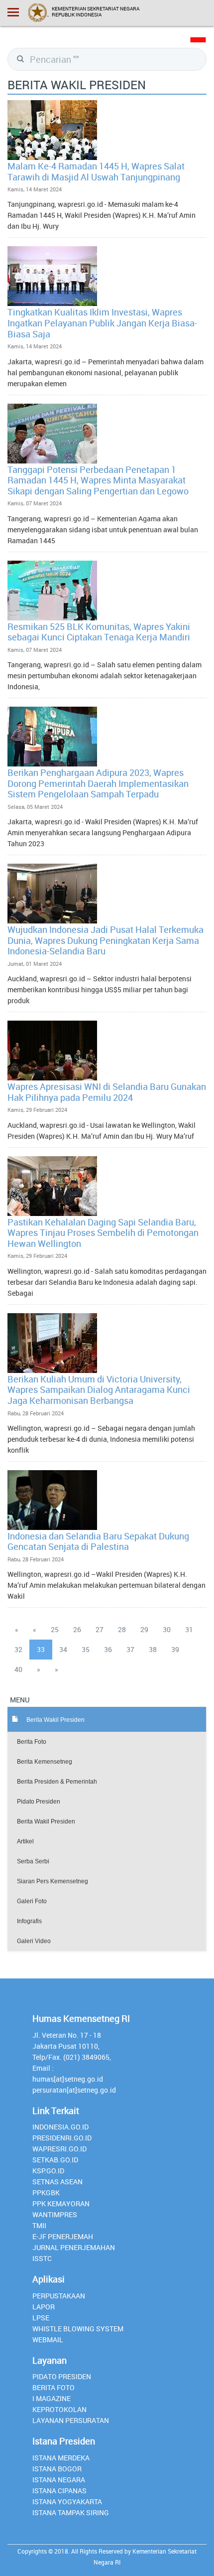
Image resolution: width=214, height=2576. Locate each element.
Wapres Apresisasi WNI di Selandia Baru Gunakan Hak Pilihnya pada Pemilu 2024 (107, 1092)
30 (167, 1629)
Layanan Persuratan (71, 2420)
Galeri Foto (32, 1901)
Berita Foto (32, 1742)
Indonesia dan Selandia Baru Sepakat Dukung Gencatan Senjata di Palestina (98, 1541)
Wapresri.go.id (59, 2149)
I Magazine (52, 2398)
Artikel (25, 1841)
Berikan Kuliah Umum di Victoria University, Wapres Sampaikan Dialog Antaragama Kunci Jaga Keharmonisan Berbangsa (99, 1390)
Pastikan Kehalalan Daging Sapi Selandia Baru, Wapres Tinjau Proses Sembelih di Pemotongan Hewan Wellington (103, 1233)
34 (63, 1649)
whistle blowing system (78, 2329)
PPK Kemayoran (61, 2203)
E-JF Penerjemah (63, 2236)
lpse (41, 2318)
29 (144, 1629)
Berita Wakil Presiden (46, 1821)
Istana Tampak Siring (71, 2512)
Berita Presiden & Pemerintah (57, 1782)
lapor (44, 2307)
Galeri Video (34, 1941)
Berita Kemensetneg (45, 1762)
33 (41, 1649)
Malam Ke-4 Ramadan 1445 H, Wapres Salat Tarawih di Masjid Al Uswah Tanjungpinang (96, 171)
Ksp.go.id (48, 2171)
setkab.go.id (55, 2160)
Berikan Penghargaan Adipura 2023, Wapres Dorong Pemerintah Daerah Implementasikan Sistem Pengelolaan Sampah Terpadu (98, 783)
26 (77, 1629)
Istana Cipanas (59, 2491)
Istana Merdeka (61, 2458)
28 (122, 1629)
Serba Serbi (33, 1861)
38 (153, 1649)
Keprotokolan (59, 2409)
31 (189, 1629)
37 (130, 1649)
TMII (39, 2225)
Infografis (29, 1921)
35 (86, 1649)
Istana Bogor (57, 2469)
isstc (42, 2258)
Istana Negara (59, 2480)
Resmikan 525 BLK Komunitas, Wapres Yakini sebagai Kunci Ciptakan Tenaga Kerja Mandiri (99, 632)
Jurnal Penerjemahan (74, 2247)
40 (18, 1669)
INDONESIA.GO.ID (60, 2127)
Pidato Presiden (39, 1802)
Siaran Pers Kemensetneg (53, 1881)
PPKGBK (46, 2193)
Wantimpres (55, 2214)
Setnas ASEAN (57, 2182)
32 (18, 1649)
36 (108, 1649)
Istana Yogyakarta (67, 2501)
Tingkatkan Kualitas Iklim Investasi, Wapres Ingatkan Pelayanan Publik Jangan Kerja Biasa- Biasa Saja (102, 323)
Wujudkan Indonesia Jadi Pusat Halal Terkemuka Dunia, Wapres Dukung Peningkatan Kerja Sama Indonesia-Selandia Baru (106, 940)
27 (100, 1629)
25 (55, 1629)
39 (175, 1649)
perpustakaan (59, 2296)
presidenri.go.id (62, 2138)
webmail (48, 2340)
